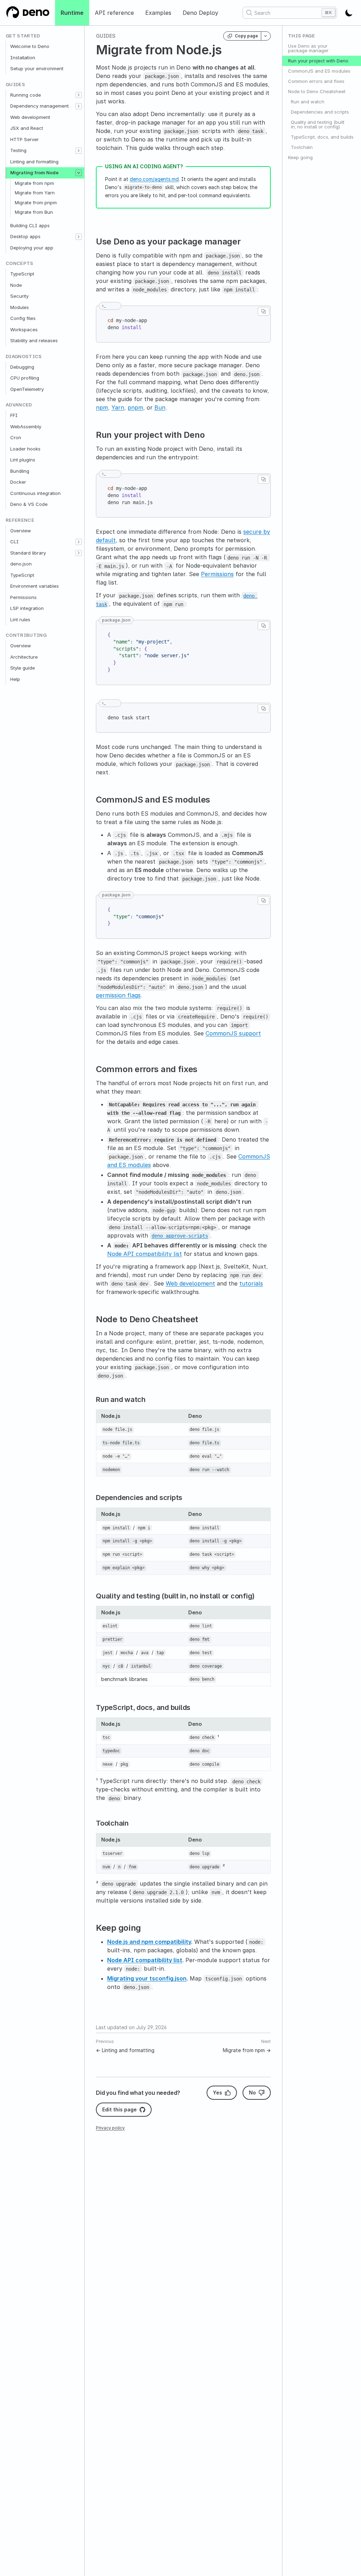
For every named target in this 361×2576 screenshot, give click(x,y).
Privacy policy (110, 2128)
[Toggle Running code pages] (79, 95)
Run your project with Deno (318, 61)
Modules (20, 307)
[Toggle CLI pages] (79, 542)
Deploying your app (32, 248)
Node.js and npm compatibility (149, 1942)
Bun (160, 407)
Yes (218, 2093)
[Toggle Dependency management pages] (79, 106)
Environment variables (35, 586)
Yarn (118, 407)
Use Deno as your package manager (308, 48)
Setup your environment (37, 68)
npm (102, 407)
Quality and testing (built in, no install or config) (318, 124)
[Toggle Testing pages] (79, 151)
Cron (16, 437)
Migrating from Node (34, 173)
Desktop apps (25, 236)
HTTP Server (25, 139)
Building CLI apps (30, 225)
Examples (158, 13)
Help (15, 679)
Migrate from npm (34, 183)
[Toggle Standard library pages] (79, 553)
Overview (21, 531)
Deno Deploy (200, 13)
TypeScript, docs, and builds (322, 137)
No (252, 2093)
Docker (18, 482)
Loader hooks (25, 449)
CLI (14, 542)
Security (19, 296)
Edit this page (120, 2109)
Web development (30, 117)
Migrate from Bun (34, 212)
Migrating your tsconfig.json (147, 1978)
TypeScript (22, 274)
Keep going (300, 157)
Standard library (28, 553)
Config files (23, 318)
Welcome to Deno (30, 46)
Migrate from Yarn (35, 193)
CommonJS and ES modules (319, 71)
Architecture (24, 657)
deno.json (21, 564)
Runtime (72, 13)
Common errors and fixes (316, 81)
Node (16, 285)
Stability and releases (34, 340)
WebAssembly (26, 427)
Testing (18, 150)
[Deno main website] (27, 13)
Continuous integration (35, 493)
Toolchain (302, 147)
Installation (23, 58)
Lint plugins (23, 460)
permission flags (118, 995)
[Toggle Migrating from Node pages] (79, 173)
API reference (114, 13)
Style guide (23, 668)
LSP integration (27, 608)
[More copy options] (266, 36)
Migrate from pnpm (36, 202)
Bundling (20, 471)
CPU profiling (25, 378)
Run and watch (308, 102)
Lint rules (20, 619)
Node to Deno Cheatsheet (317, 91)
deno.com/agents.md (154, 179)
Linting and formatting (34, 162)
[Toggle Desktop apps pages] (79, 237)
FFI (14, 415)
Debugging (22, 367)
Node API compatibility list (145, 1254)
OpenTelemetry (27, 389)
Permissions (23, 597)
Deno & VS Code (29, 504)
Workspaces (24, 329)
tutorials (251, 1283)
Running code (26, 95)
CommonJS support (233, 1033)
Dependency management (39, 106)
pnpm (135, 407)
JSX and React (27, 128)
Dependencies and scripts (320, 112)
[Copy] (264, 311)
